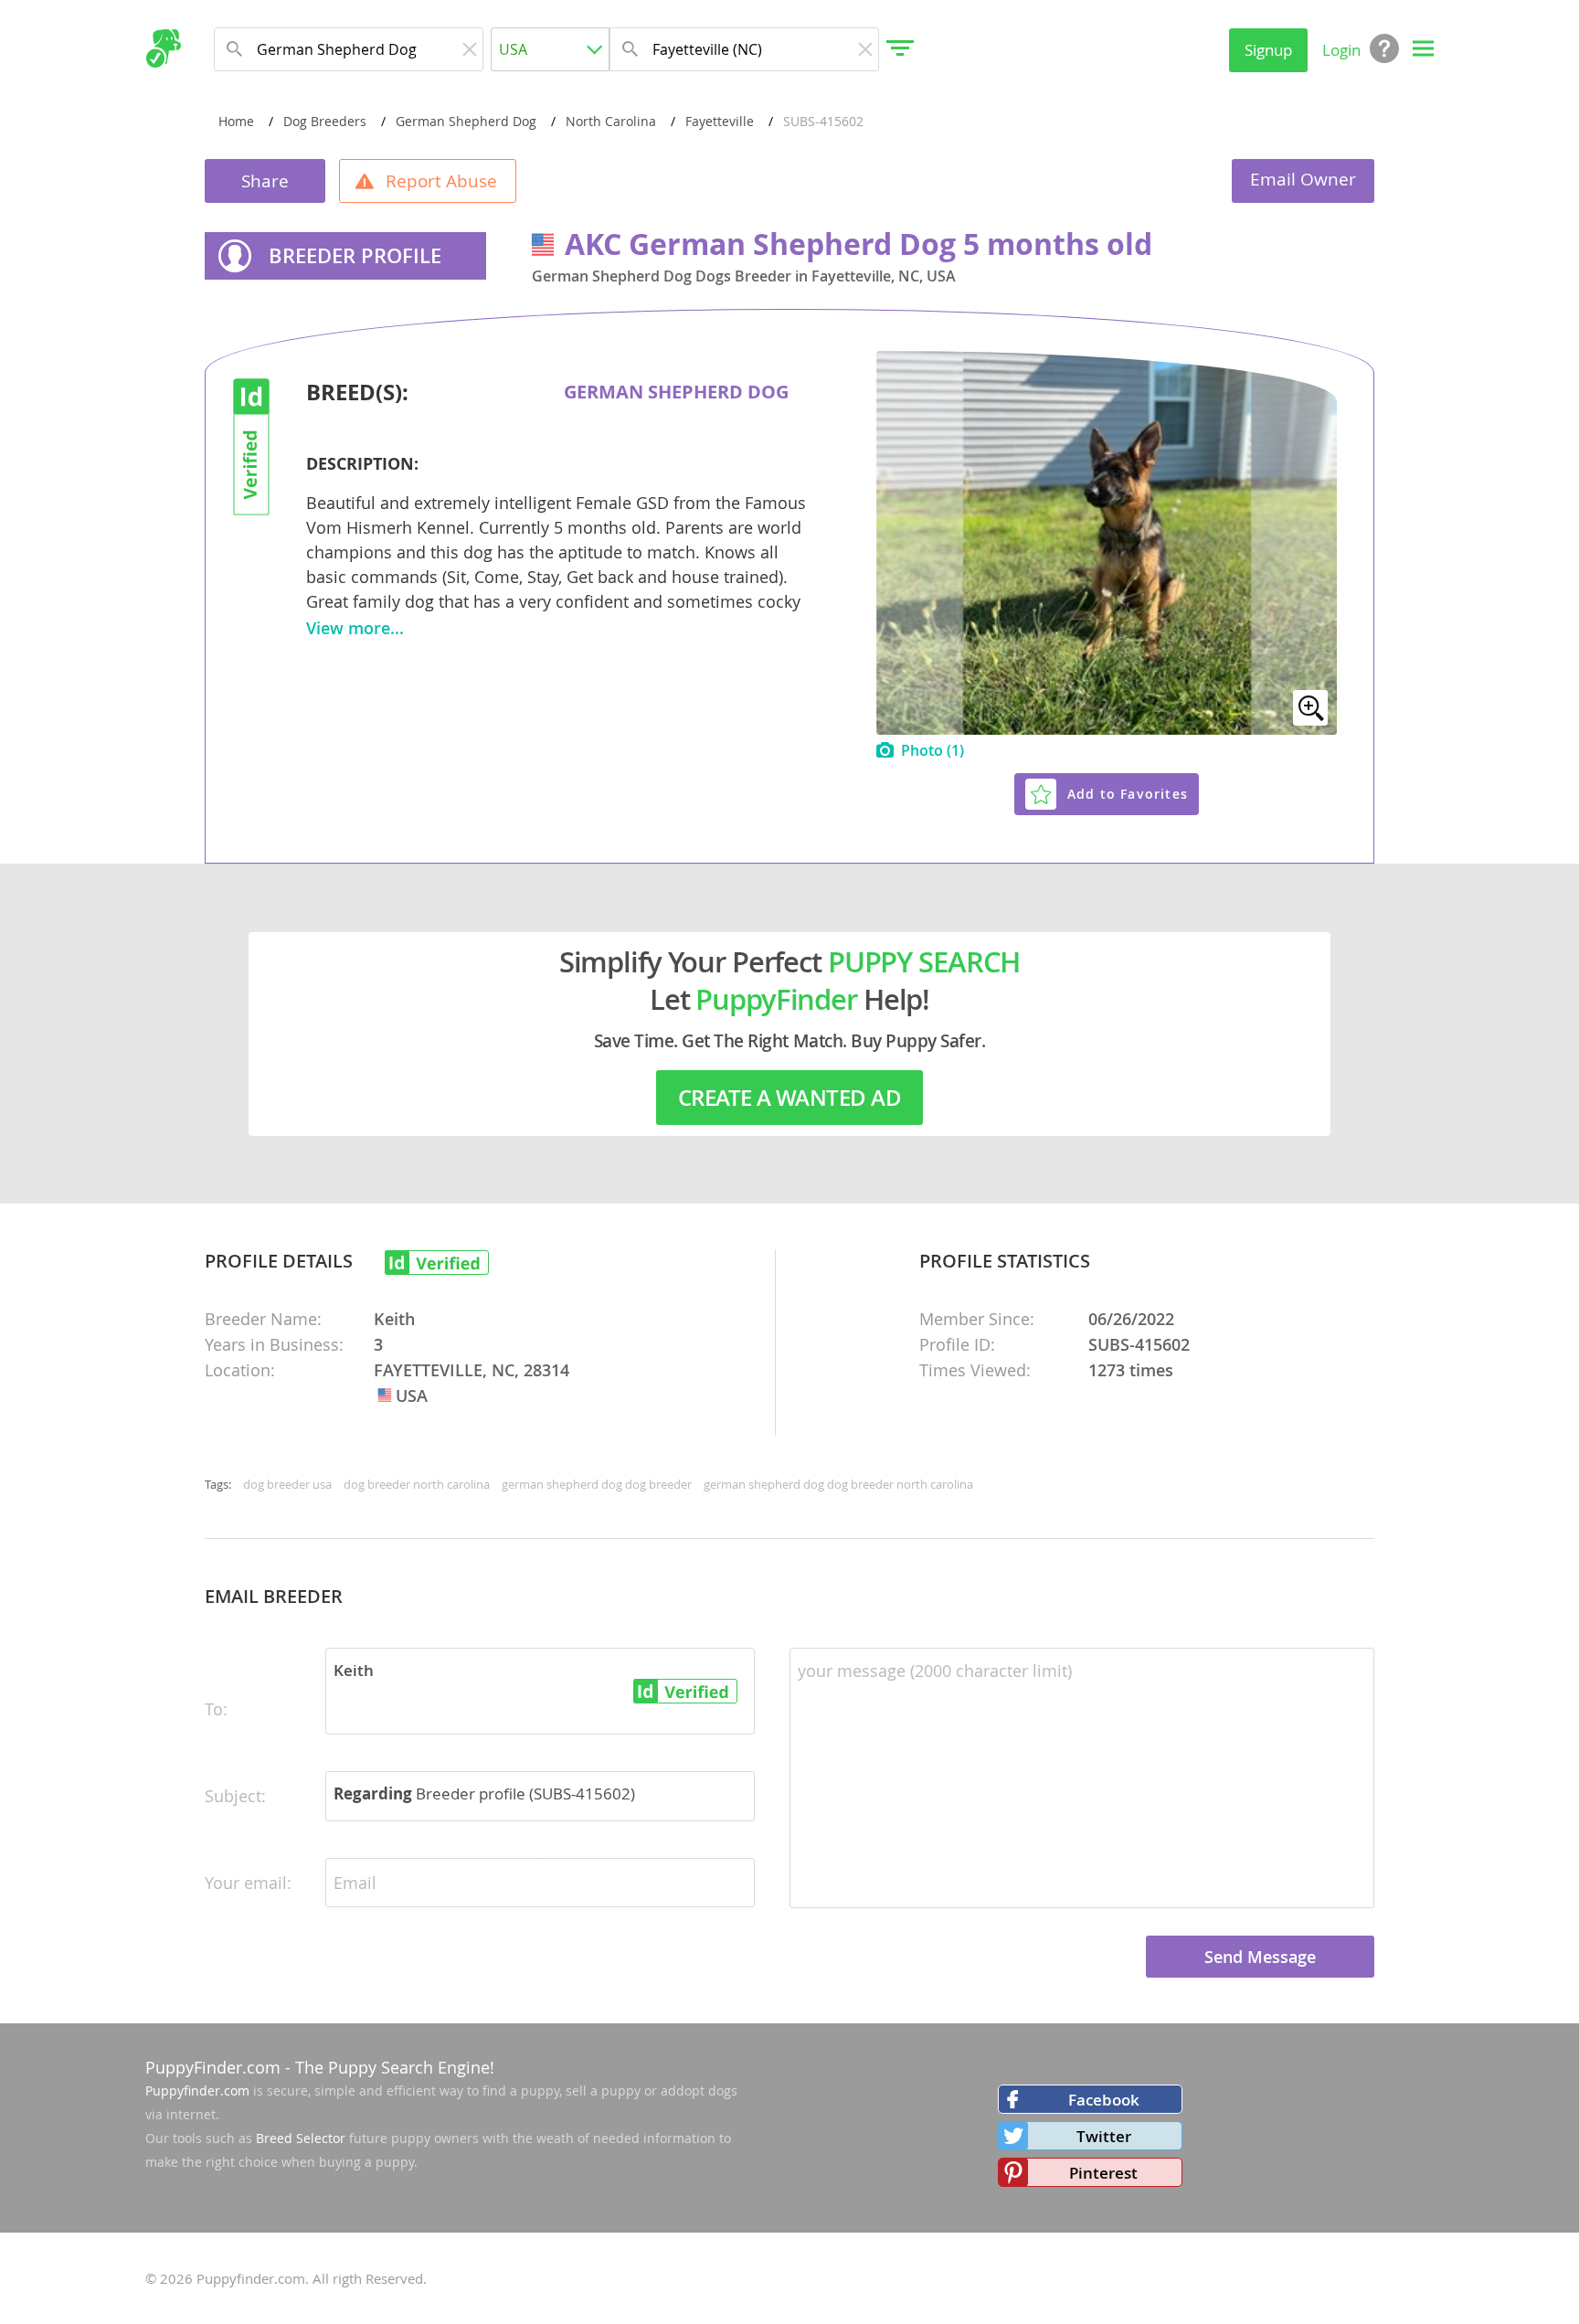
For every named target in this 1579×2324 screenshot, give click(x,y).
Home (236, 121)
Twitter (1104, 2136)
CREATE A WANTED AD (789, 1098)
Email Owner (1303, 179)
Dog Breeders (325, 121)
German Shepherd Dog (466, 121)
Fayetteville (720, 121)
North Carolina (611, 121)
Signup (1268, 50)
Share (265, 181)
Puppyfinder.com (197, 2091)
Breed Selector (301, 2138)
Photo (933, 750)
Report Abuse (441, 181)
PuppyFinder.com (213, 2067)
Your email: (248, 1883)
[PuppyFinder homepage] (163, 48)
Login (1341, 50)
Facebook (1104, 2100)
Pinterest (1103, 2173)
